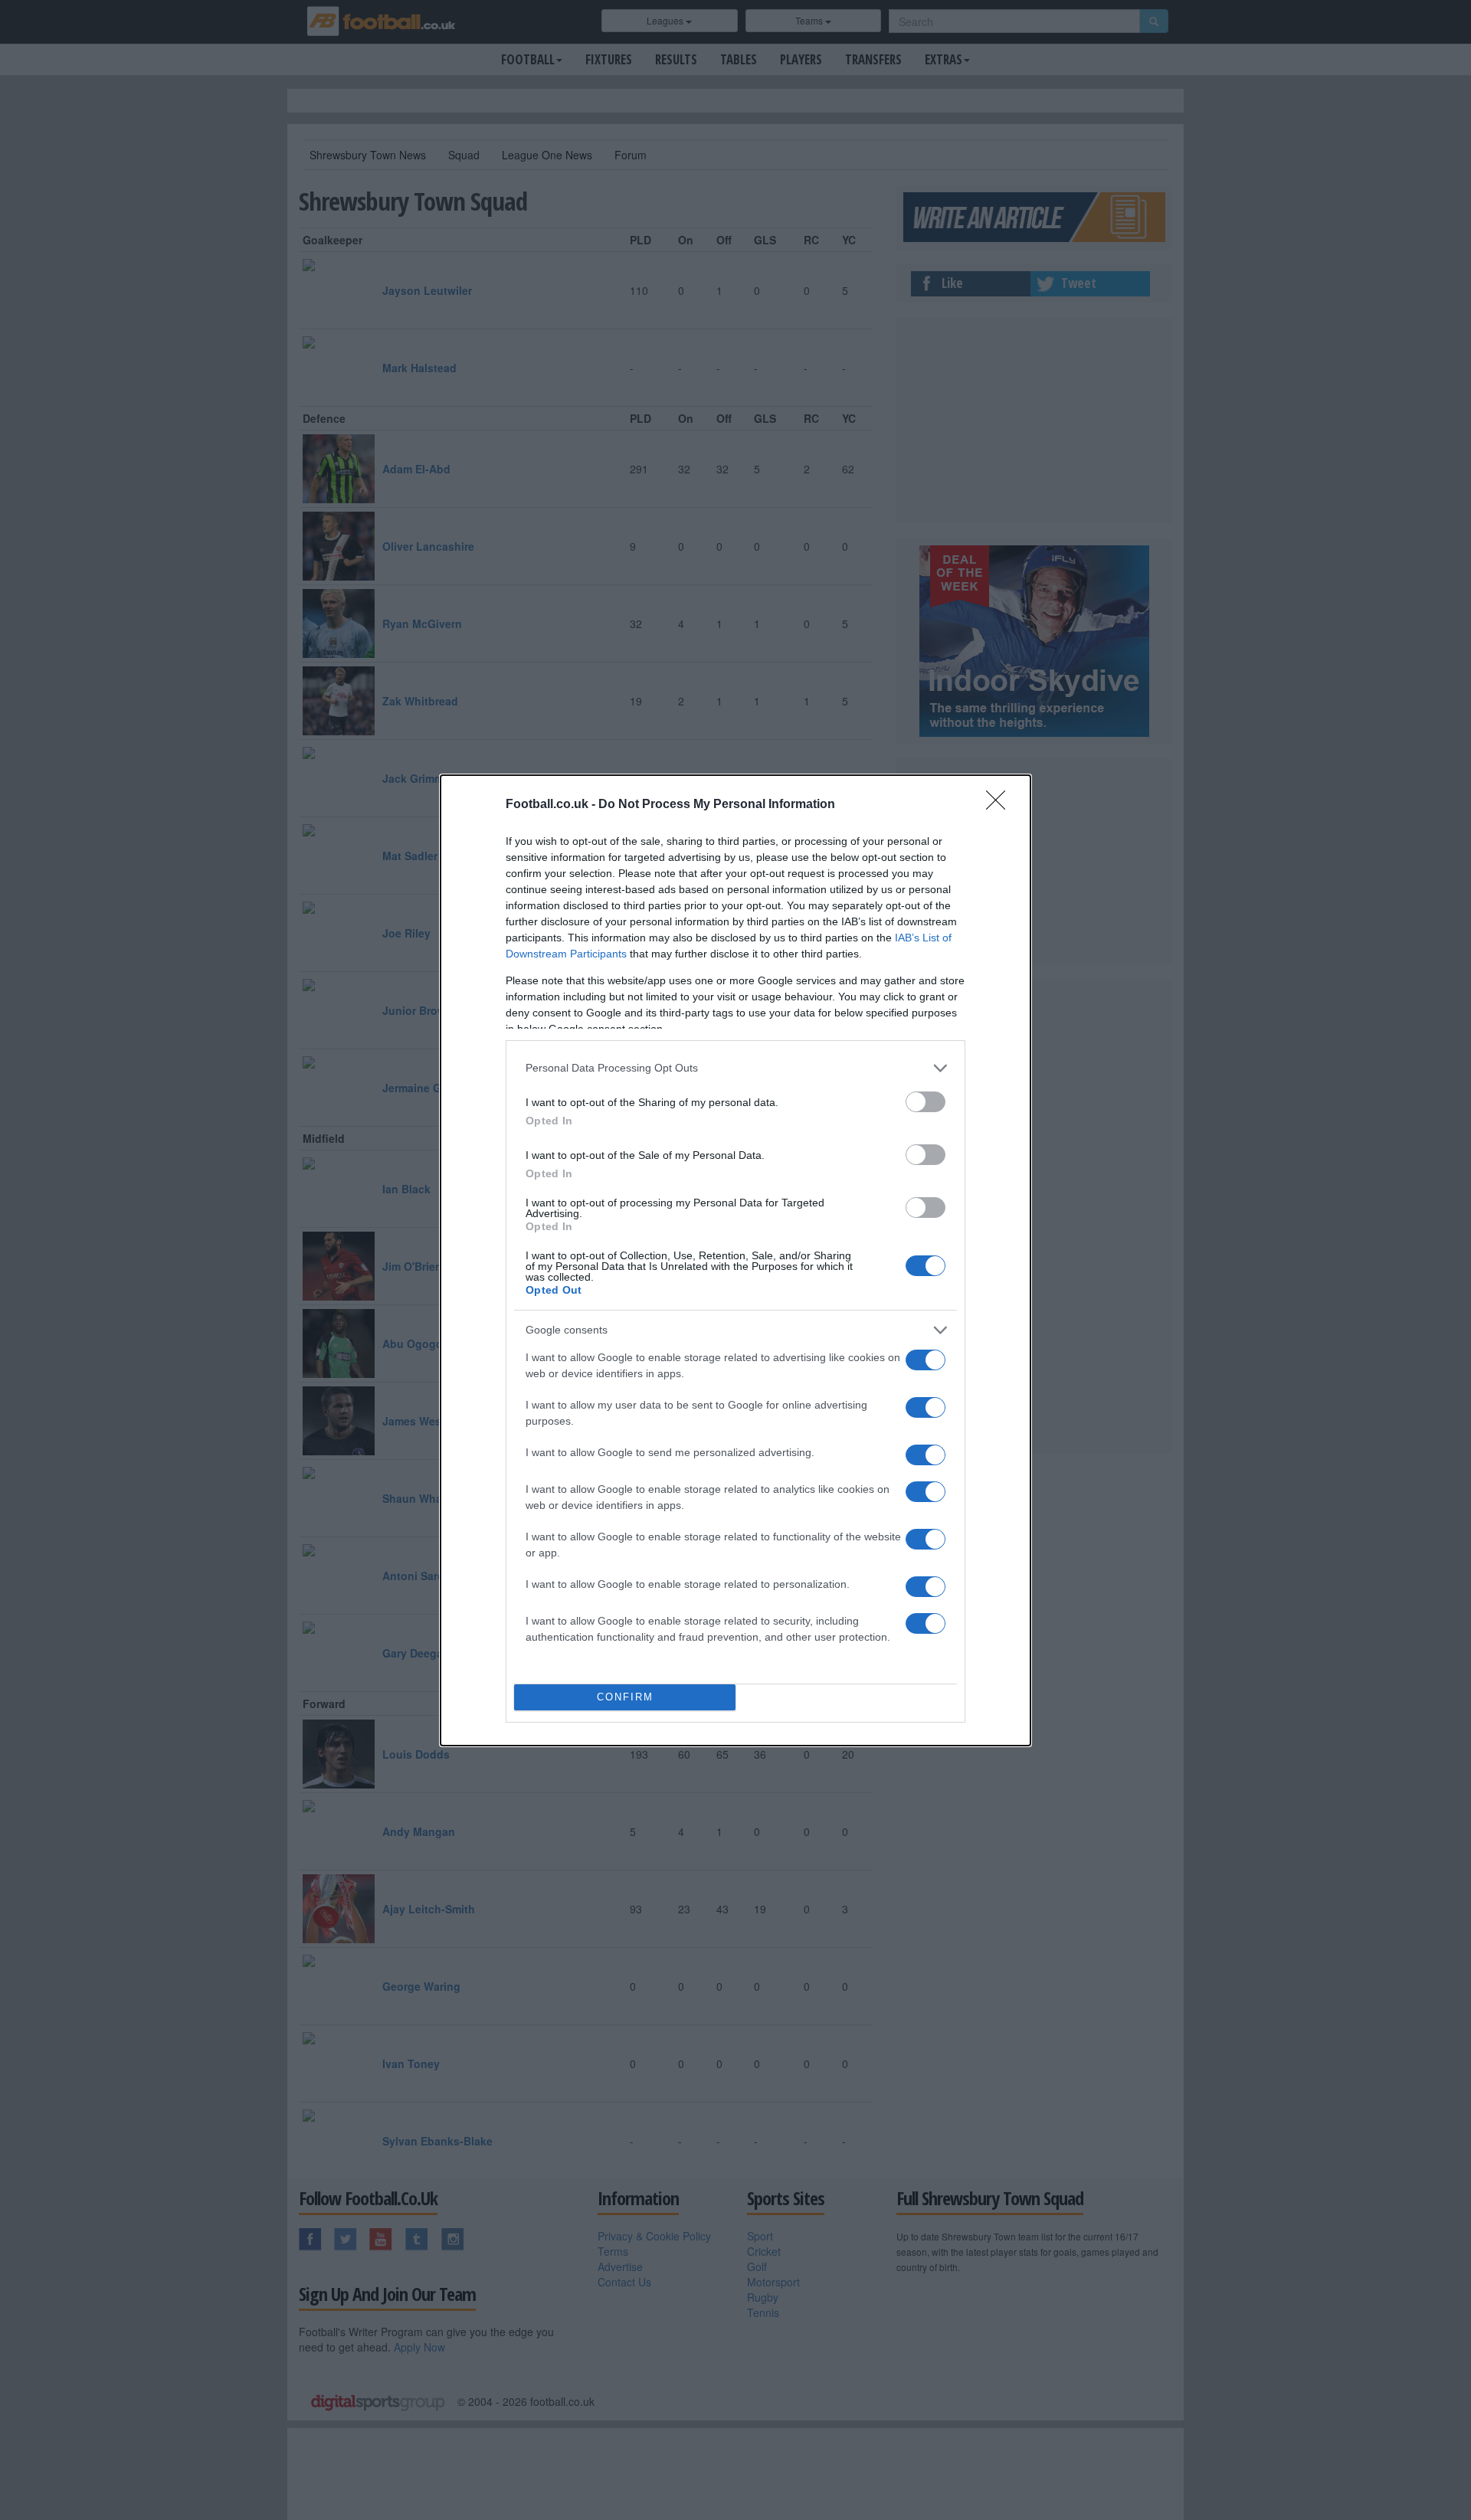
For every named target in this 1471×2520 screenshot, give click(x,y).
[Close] (1001, 805)
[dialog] (735, 1260)
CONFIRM (625, 1697)
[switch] (926, 1102)
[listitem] (735, 1068)
